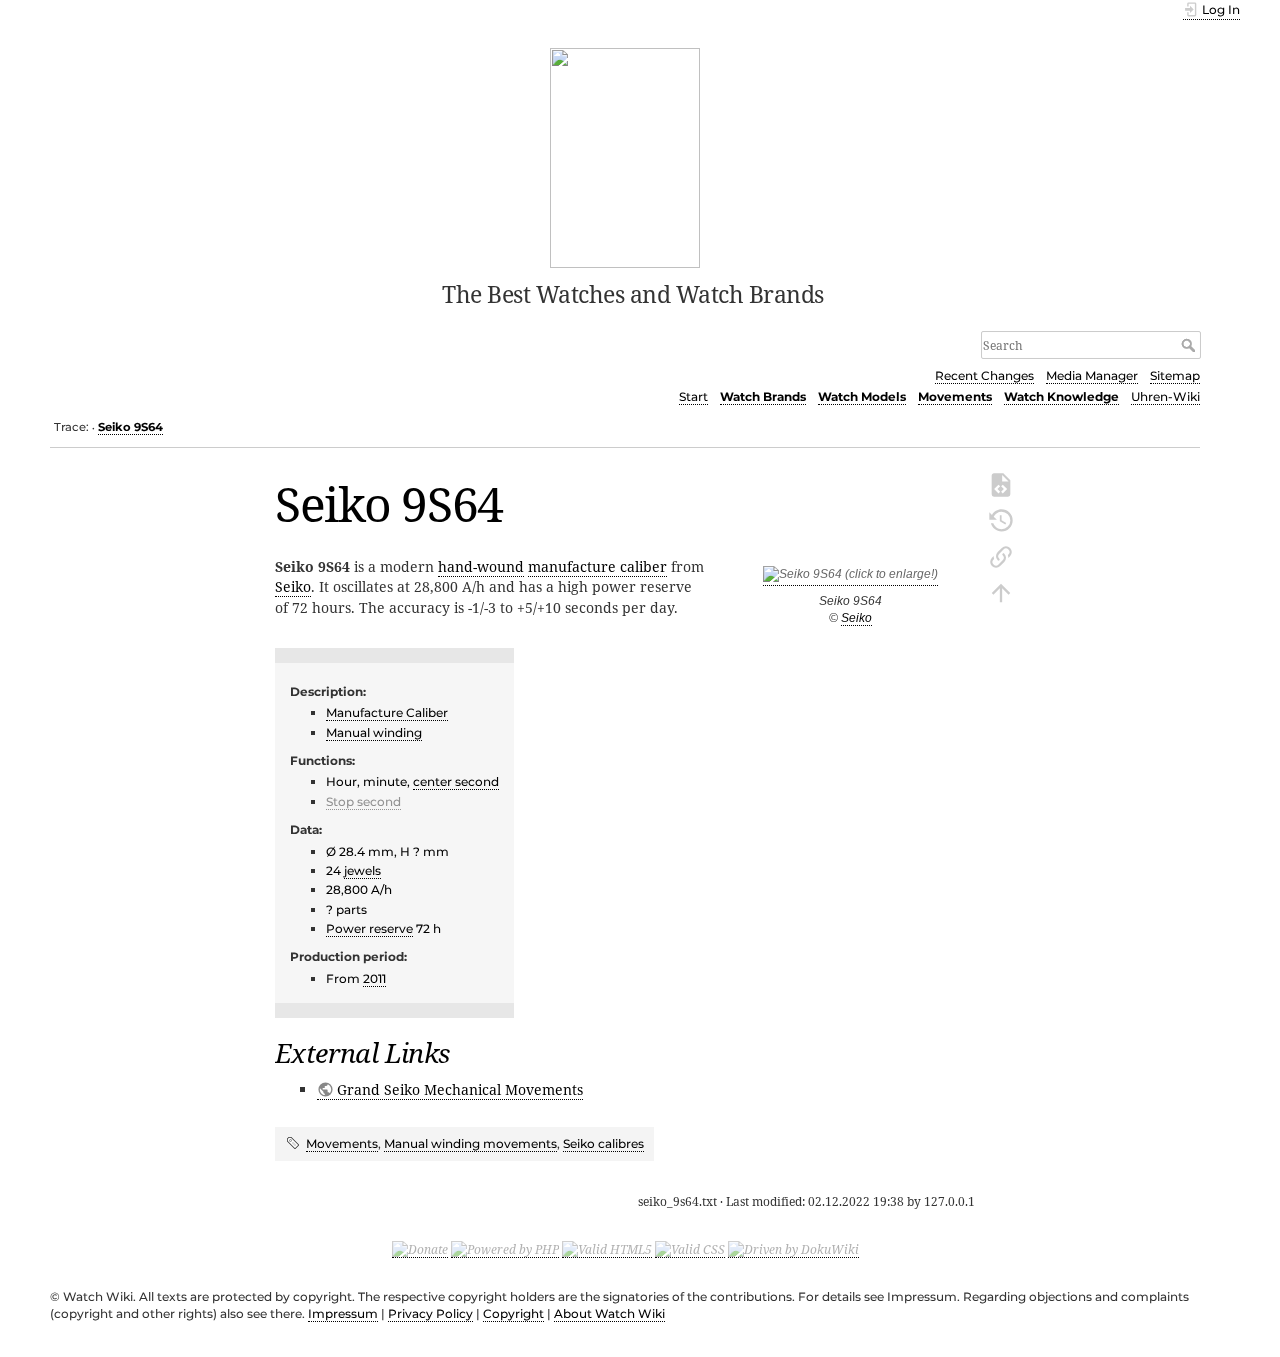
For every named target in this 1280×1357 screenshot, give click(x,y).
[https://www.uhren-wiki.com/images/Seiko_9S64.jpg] (850, 578)
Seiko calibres (603, 1143)
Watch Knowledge (1061, 396)
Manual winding (374, 732)
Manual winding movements (470, 1143)
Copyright (513, 1313)
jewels (362, 870)
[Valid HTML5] (607, 1249)
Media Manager (1092, 375)
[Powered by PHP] (505, 1249)
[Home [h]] (625, 156)
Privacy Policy (430, 1313)
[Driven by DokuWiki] (793, 1249)
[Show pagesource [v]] (1001, 483)
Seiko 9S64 (130, 427)
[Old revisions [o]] (1001, 519)
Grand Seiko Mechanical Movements (460, 1089)
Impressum (343, 1313)
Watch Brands (763, 396)
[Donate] (420, 1249)
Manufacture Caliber (387, 712)
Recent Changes (984, 375)
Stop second (363, 801)
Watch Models (862, 396)
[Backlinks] (1001, 555)
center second (456, 781)
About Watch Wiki (609, 1313)
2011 (374, 978)
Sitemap (1175, 375)
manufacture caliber (597, 566)
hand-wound (481, 566)
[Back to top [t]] (1001, 591)
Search (1190, 345)
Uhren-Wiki (1165, 396)
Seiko (856, 618)
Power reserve (369, 928)
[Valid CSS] (690, 1249)
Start (693, 396)
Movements (955, 396)
